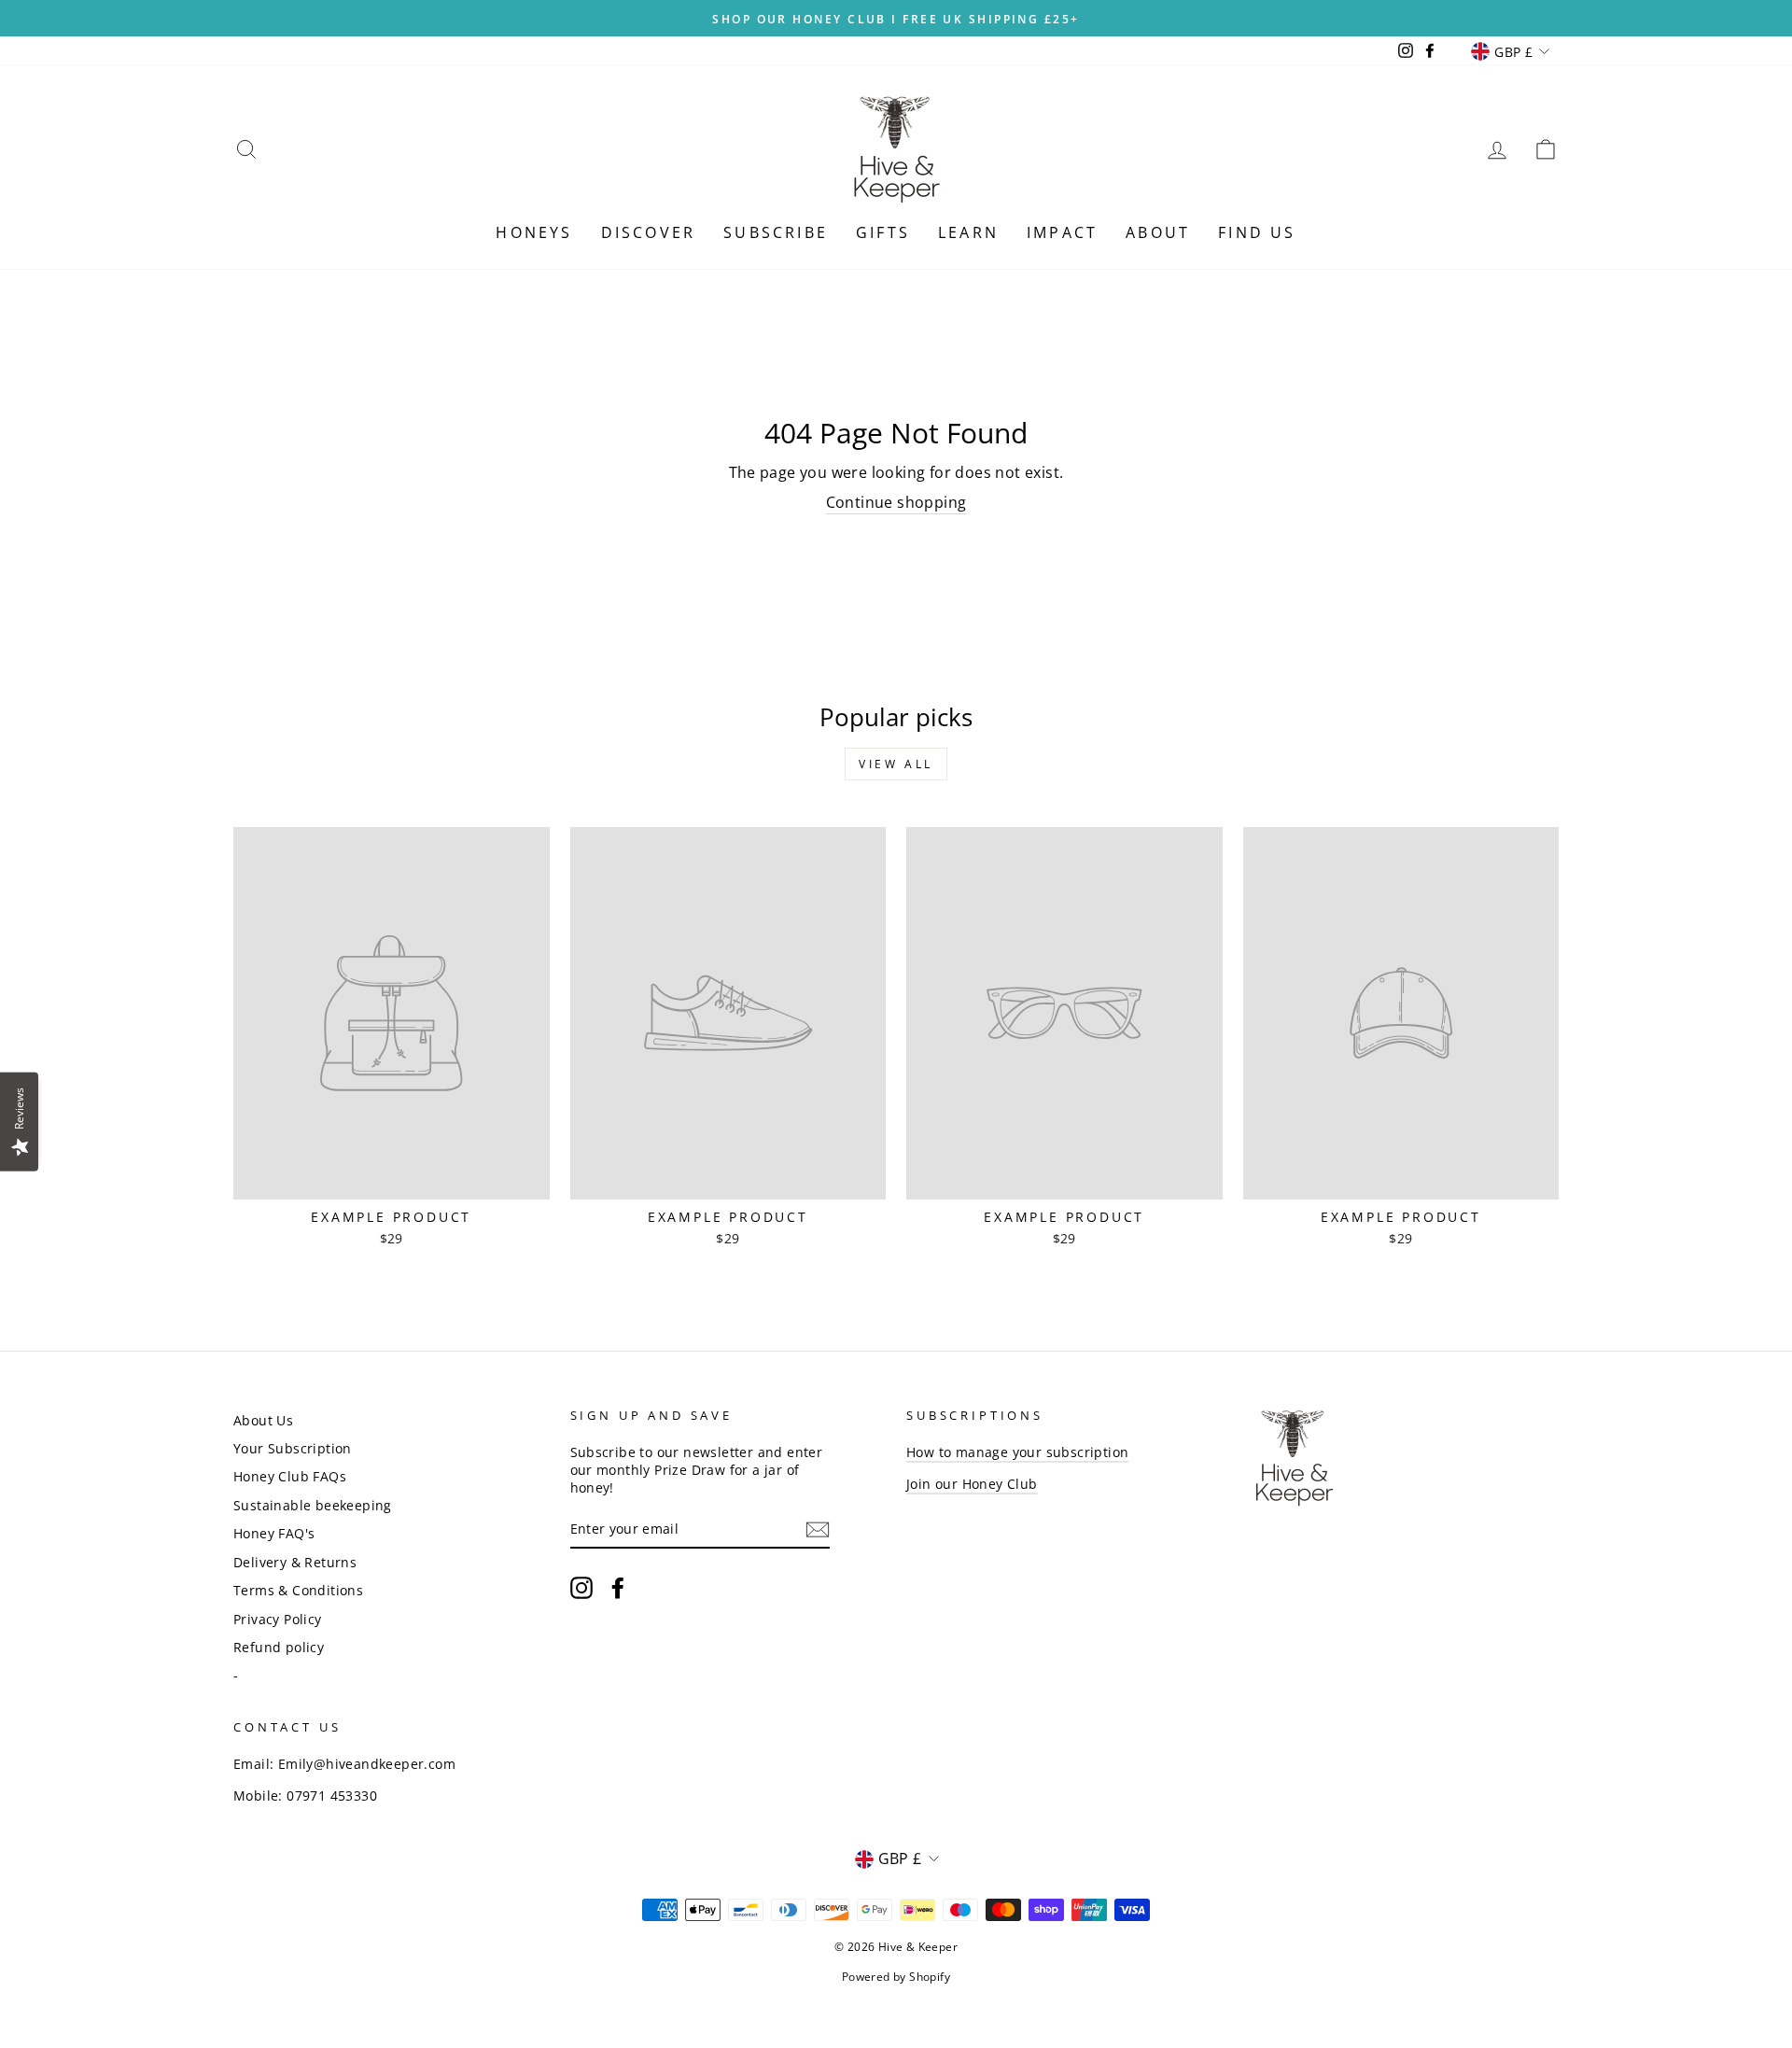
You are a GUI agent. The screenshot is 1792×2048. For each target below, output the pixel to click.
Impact (1062, 232)
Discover (649, 232)
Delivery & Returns (295, 1562)
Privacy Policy (278, 1619)
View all (896, 764)
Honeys (534, 232)
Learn (968, 232)
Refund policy (279, 1647)
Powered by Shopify (896, 1977)
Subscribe (776, 232)
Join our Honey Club (972, 1484)
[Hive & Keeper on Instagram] (581, 1588)
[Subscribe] (818, 1529)
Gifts (883, 232)
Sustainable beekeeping (313, 1505)
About (1158, 232)
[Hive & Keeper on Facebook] (618, 1588)
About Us (263, 1420)
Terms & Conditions (298, 1590)
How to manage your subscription (1017, 1452)
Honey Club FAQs (290, 1476)
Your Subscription (293, 1448)
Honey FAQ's (274, 1533)
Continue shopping (896, 502)
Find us (1257, 232)
